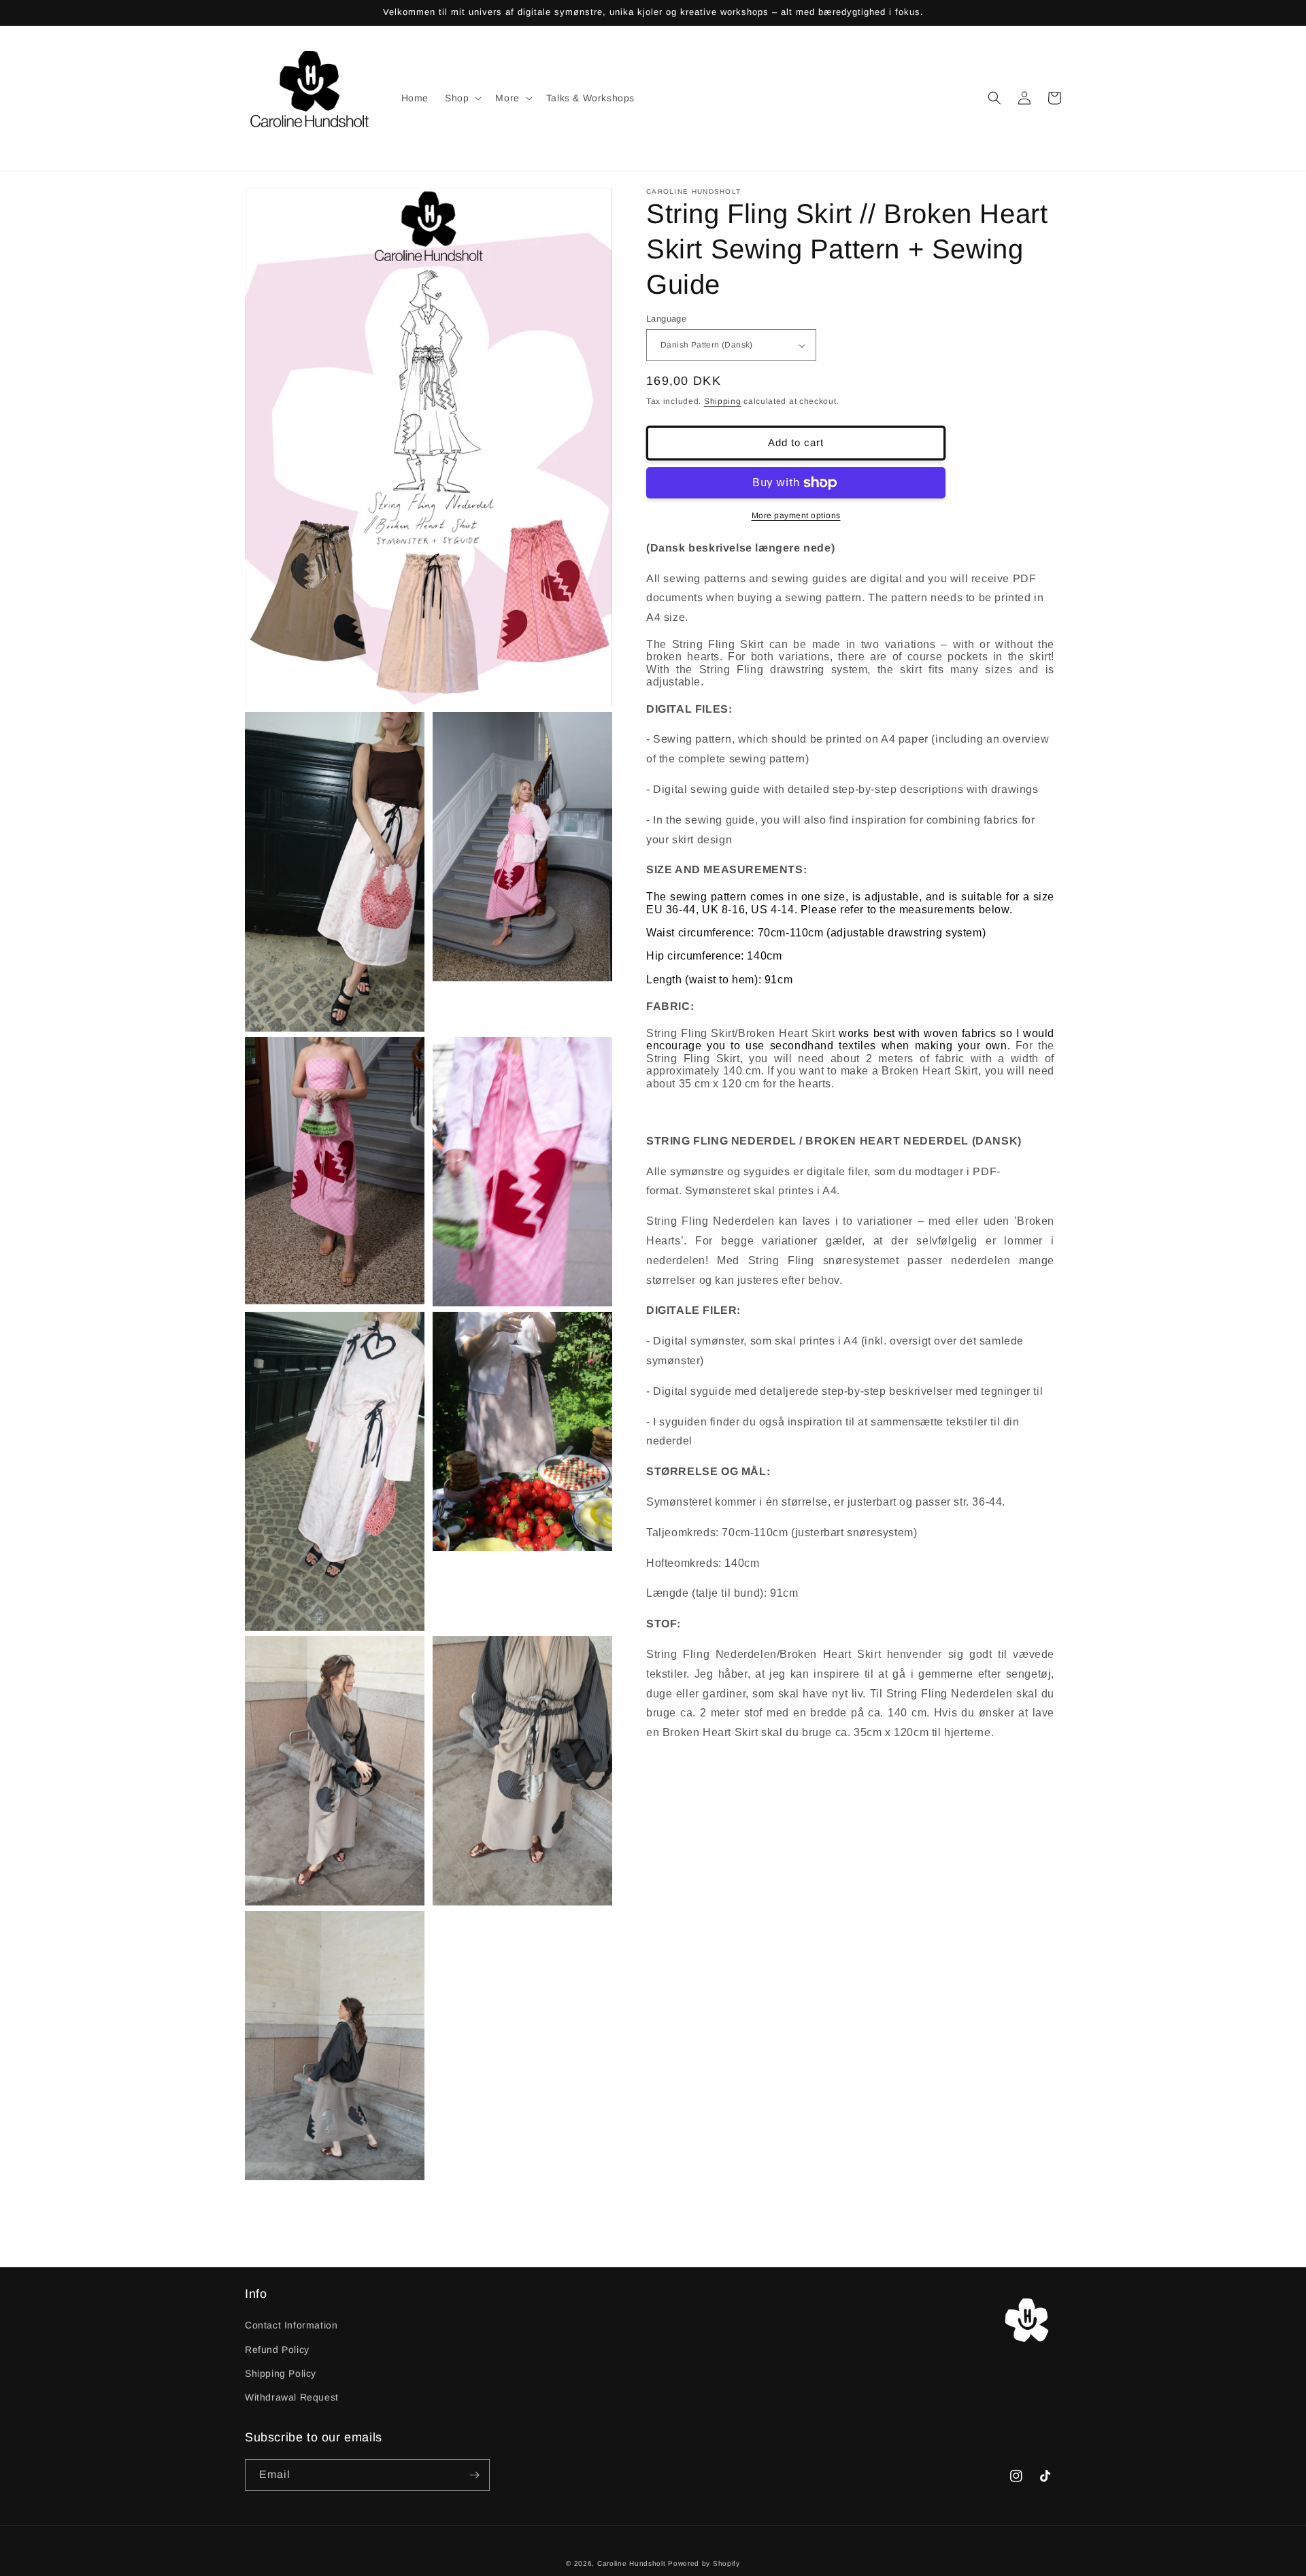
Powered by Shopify (704, 2563)
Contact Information (291, 2325)
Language (666, 319)
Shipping (723, 401)
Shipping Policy (281, 2373)
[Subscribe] (474, 2475)
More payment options (796, 515)
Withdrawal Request (292, 2397)
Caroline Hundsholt (632, 2563)
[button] (462, 98)
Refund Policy (277, 2350)
